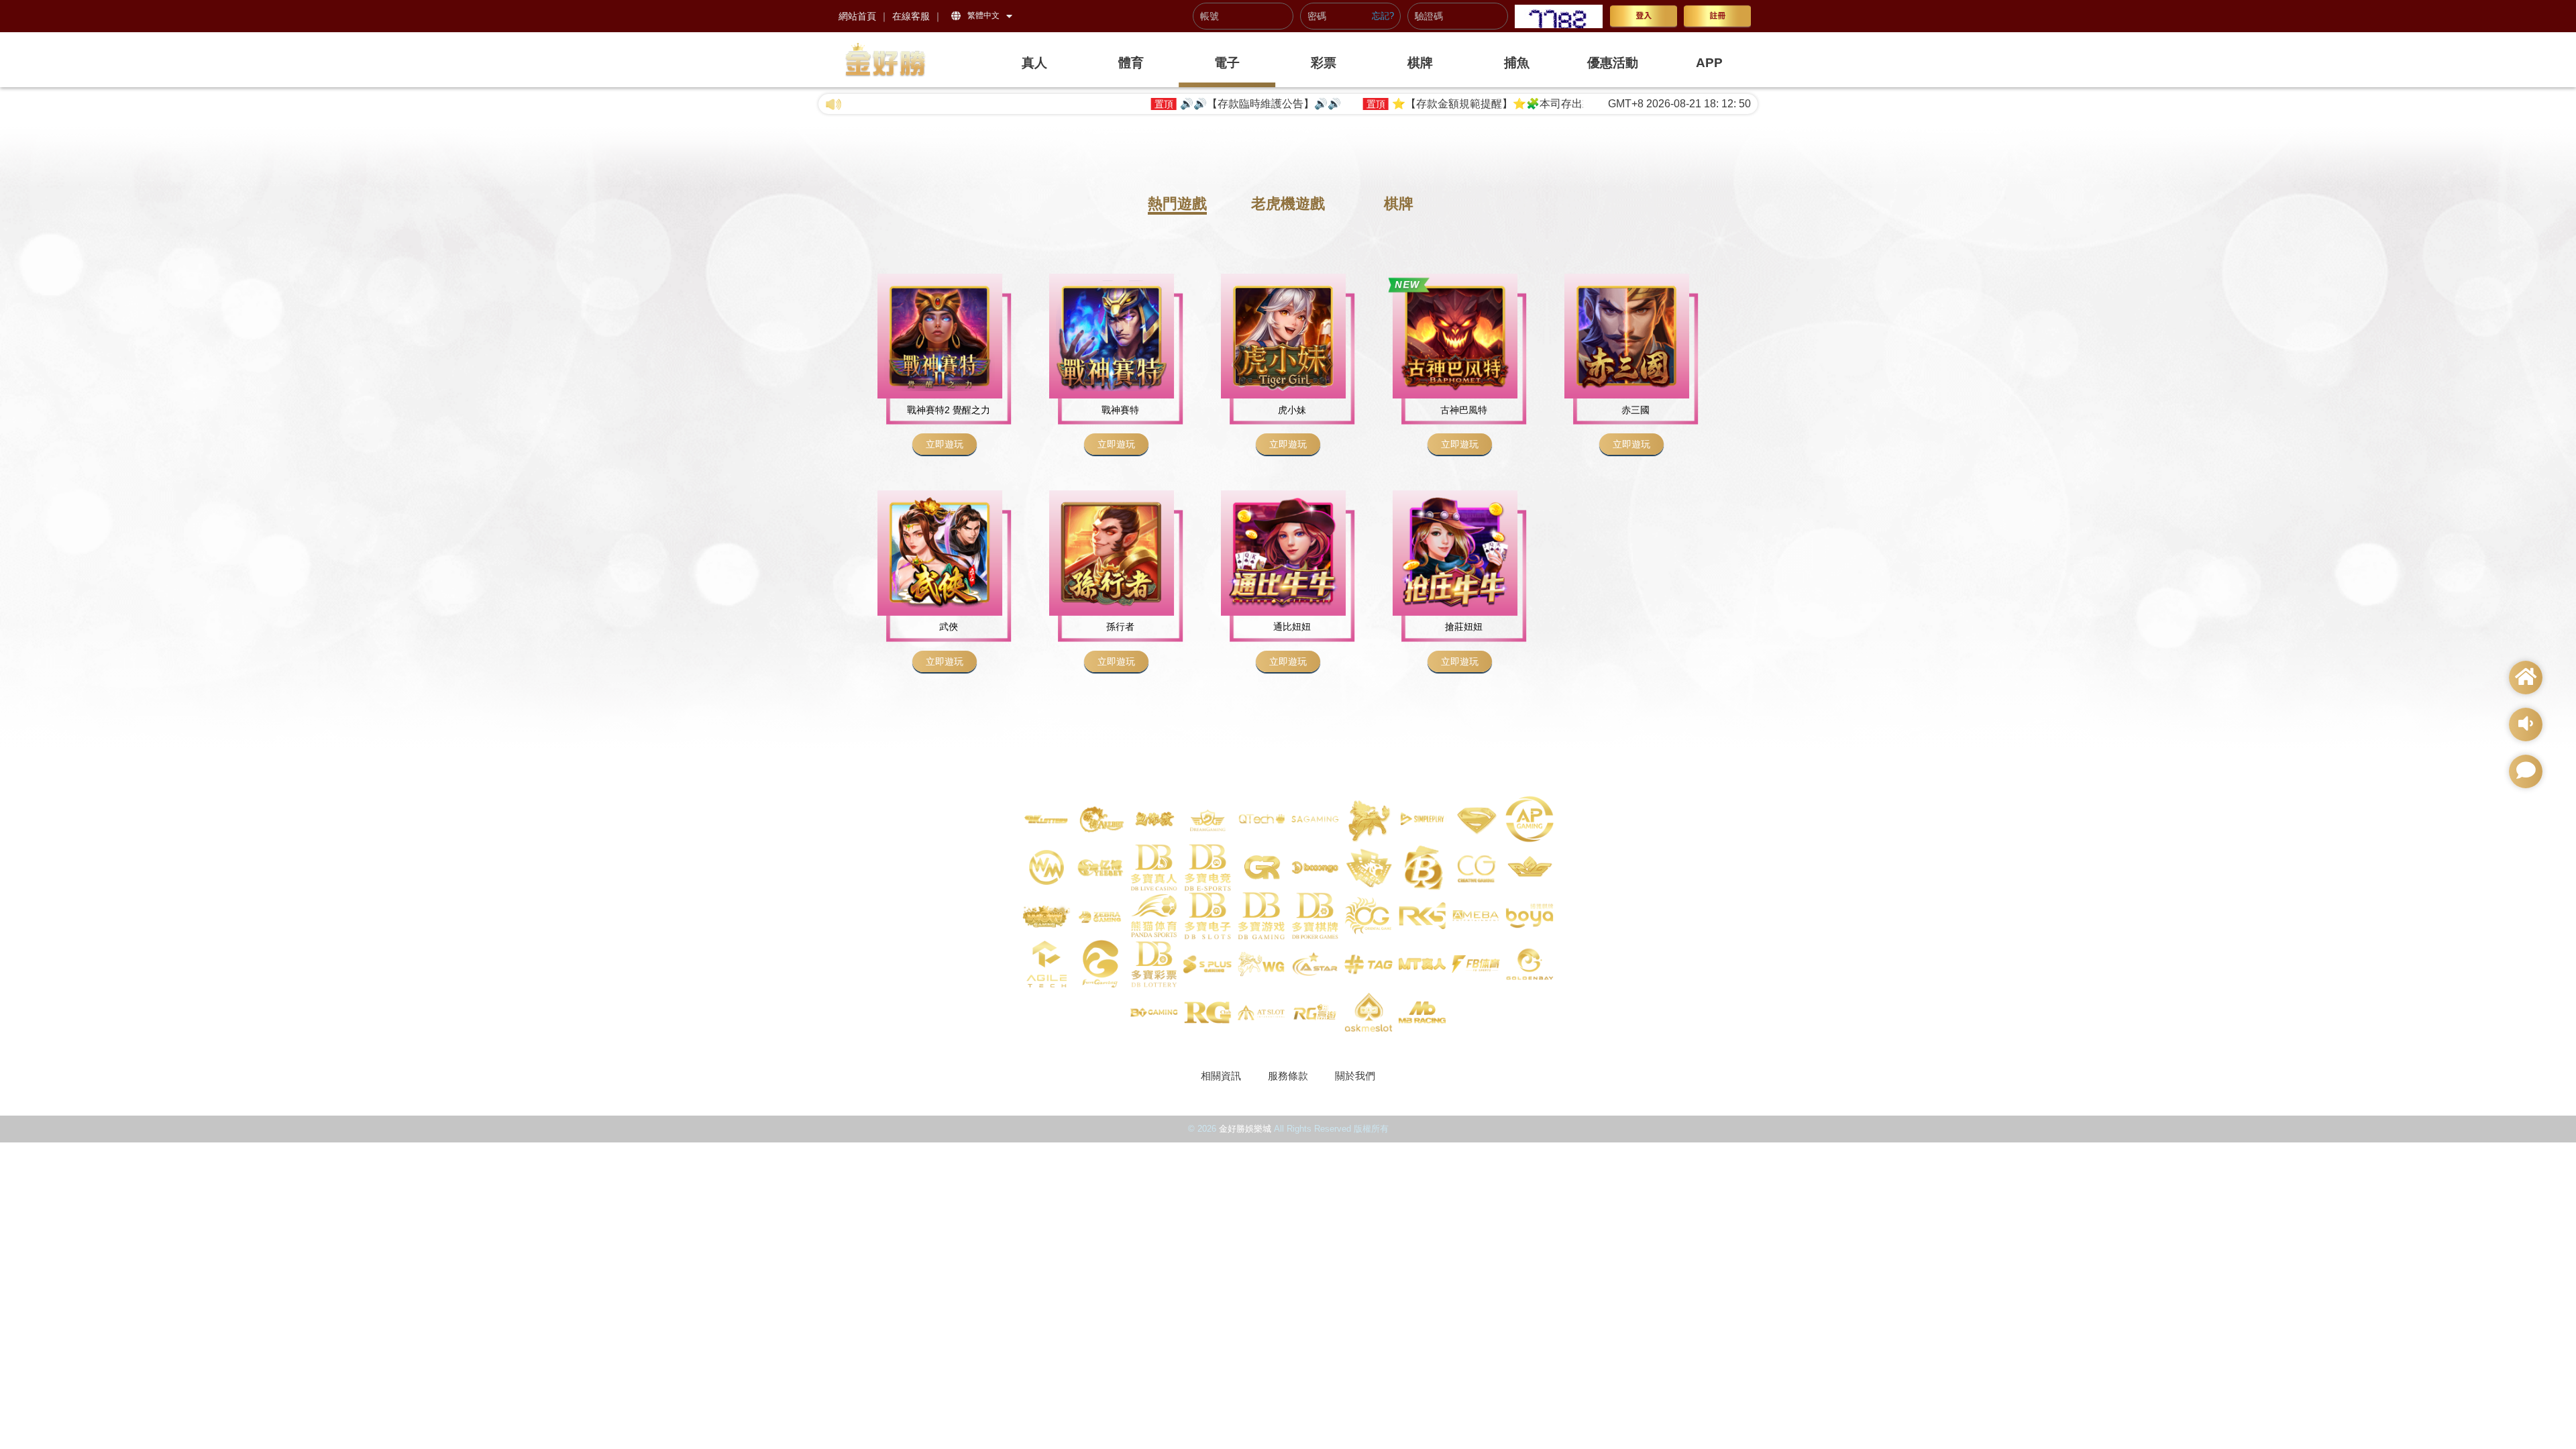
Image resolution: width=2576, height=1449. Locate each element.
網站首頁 (857, 16)
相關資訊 (1221, 1076)
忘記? (1383, 16)
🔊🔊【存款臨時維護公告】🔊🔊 (1130, 104)
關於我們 (1355, 1076)
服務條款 (1288, 1076)
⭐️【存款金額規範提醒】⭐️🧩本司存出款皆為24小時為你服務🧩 (1418, 104)
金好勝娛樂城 (1245, 1129)
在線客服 (911, 16)
